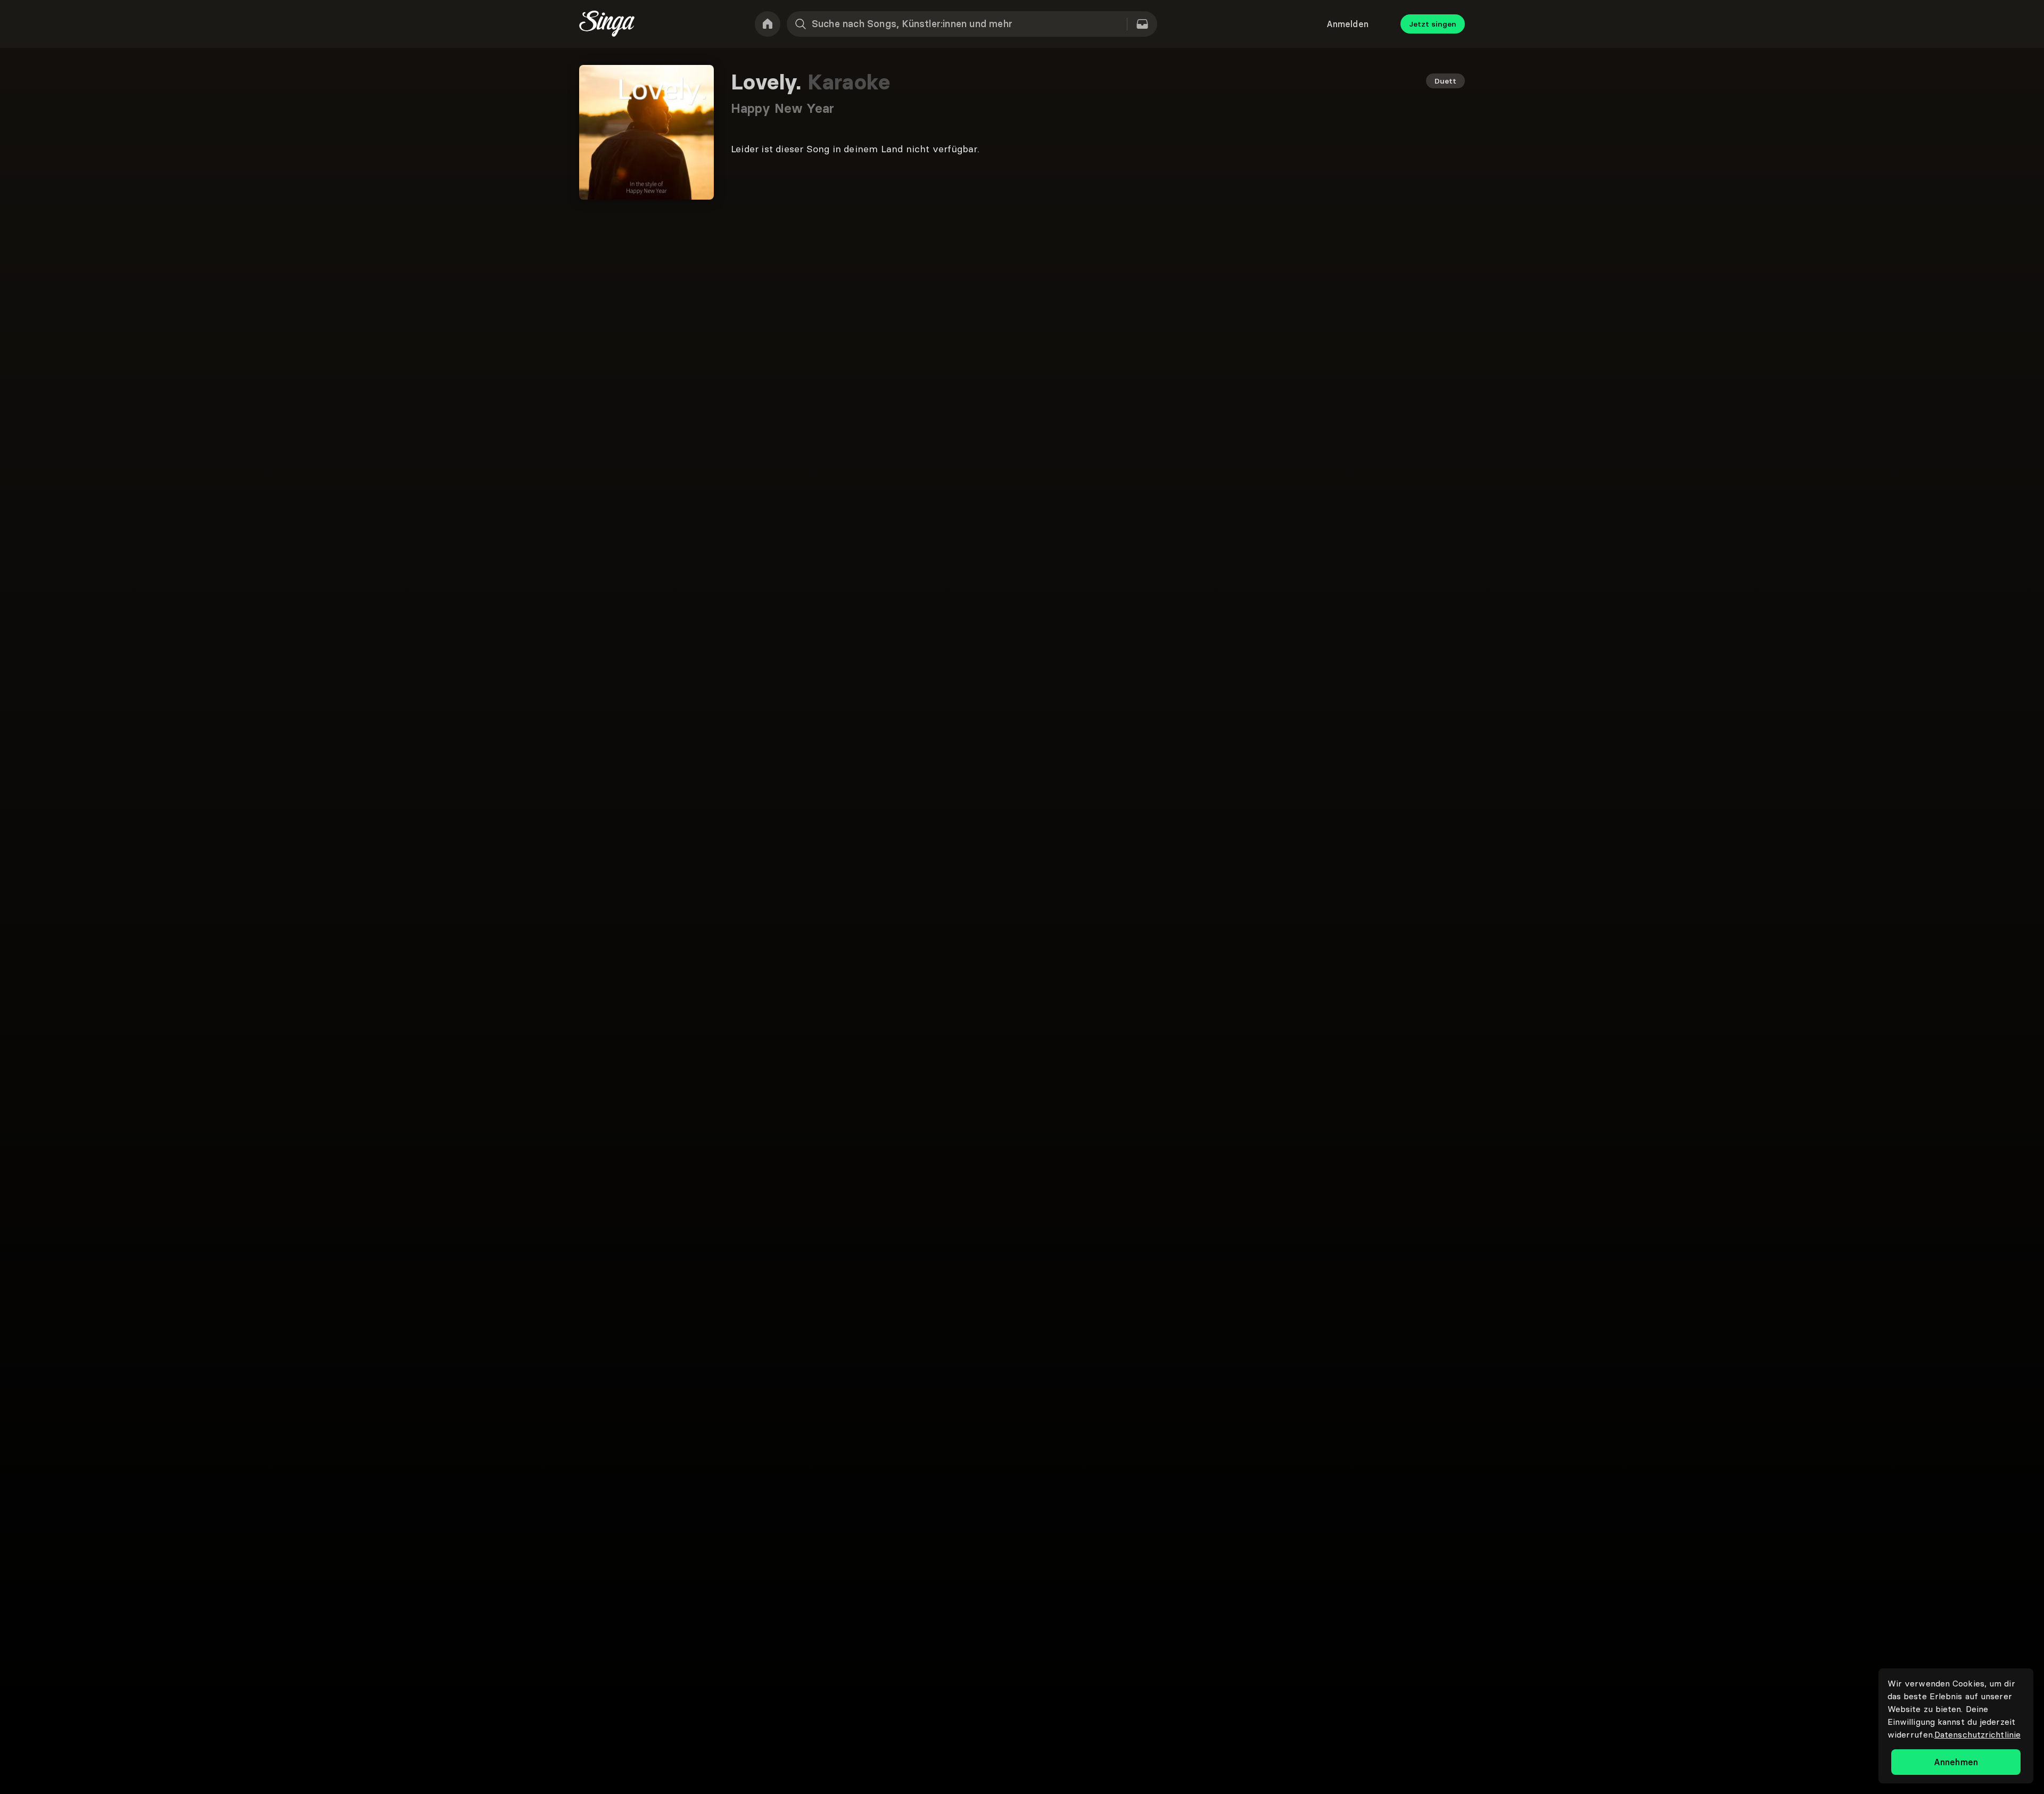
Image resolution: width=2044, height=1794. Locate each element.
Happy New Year (782, 108)
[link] (768, 24)
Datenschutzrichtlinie (1977, 1734)
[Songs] (1142, 24)
